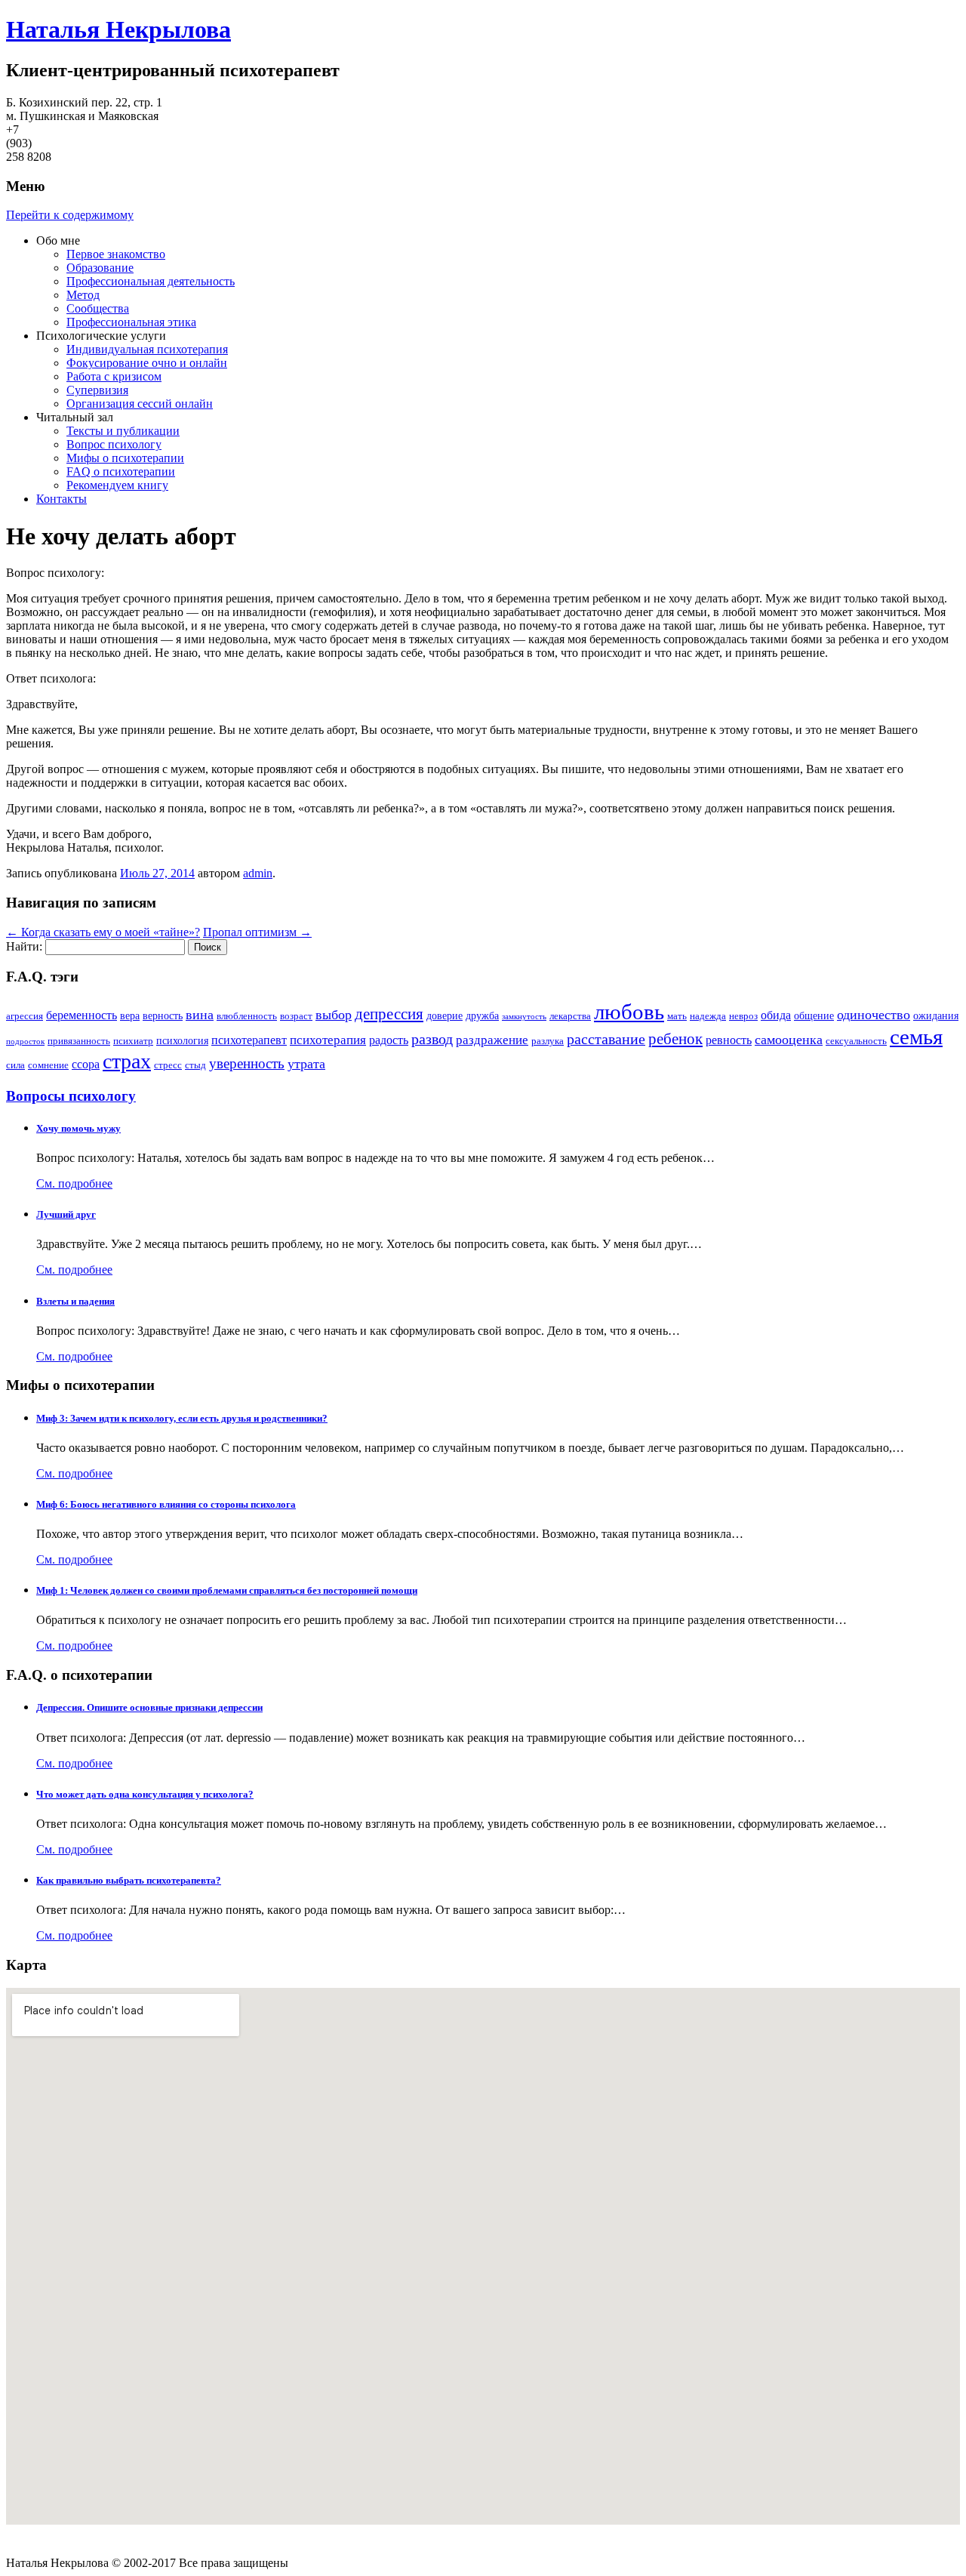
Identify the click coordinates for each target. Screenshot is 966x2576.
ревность (729, 1040)
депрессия (389, 1014)
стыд (195, 1065)
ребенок (675, 1039)
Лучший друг (66, 1214)
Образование (100, 268)
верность (163, 1015)
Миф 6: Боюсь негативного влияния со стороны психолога (166, 1504)
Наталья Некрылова (118, 29)
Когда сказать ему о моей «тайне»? (103, 932)
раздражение (492, 1040)
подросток (25, 1041)
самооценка (789, 1040)
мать (677, 1016)
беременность (82, 1015)
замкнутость (524, 1017)
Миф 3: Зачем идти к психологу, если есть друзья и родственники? (182, 1418)
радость (389, 1040)
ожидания (936, 1015)
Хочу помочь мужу (78, 1128)
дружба (482, 1015)
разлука (548, 1041)
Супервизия (97, 390)
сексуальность (856, 1041)
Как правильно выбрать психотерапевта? (129, 1880)
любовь (629, 1012)
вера (130, 1015)
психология (182, 1040)
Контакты (62, 499)
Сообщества (98, 308)
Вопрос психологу (114, 444)
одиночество (874, 1015)
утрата (306, 1064)
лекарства (570, 1016)
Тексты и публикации (123, 431)
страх (127, 1061)
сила (15, 1065)
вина (200, 1015)
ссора (86, 1064)
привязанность (79, 1041)
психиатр (133, 1041)
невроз (743, 1016)
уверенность (247, 1063)
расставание (606, 1039)
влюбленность (247, 1016)
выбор (334, 1015)
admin (258, 873)
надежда (708, 1016)
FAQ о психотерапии (121, 471)
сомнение (48, 1065)
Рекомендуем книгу (117, 485)
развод (432, 1039)
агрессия (25, 1016)
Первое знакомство (116, 254)
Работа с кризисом (114, 376)
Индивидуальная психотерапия (147, 349)
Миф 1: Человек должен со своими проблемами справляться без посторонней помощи (227, 1590)
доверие (445, 1015)
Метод (83, 295)
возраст (296, 1016)
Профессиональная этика (131, 322)
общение (814, 1015)
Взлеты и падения (75, 1301)
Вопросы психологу (71, 1096)
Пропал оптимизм (257, 932)
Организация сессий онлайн (140, 404)
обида (776, 1015)
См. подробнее (74, 1183)
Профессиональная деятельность (151, 281)
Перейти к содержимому (70, 215)
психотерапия (328, 1040)
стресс (168, 1065)
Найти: (24, 946)
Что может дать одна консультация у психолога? (145, 1794)
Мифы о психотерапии (125, 458)
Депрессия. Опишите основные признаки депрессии (149, 1707)
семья (916, 1037)
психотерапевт (249, 1040)
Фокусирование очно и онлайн (147, 363)
